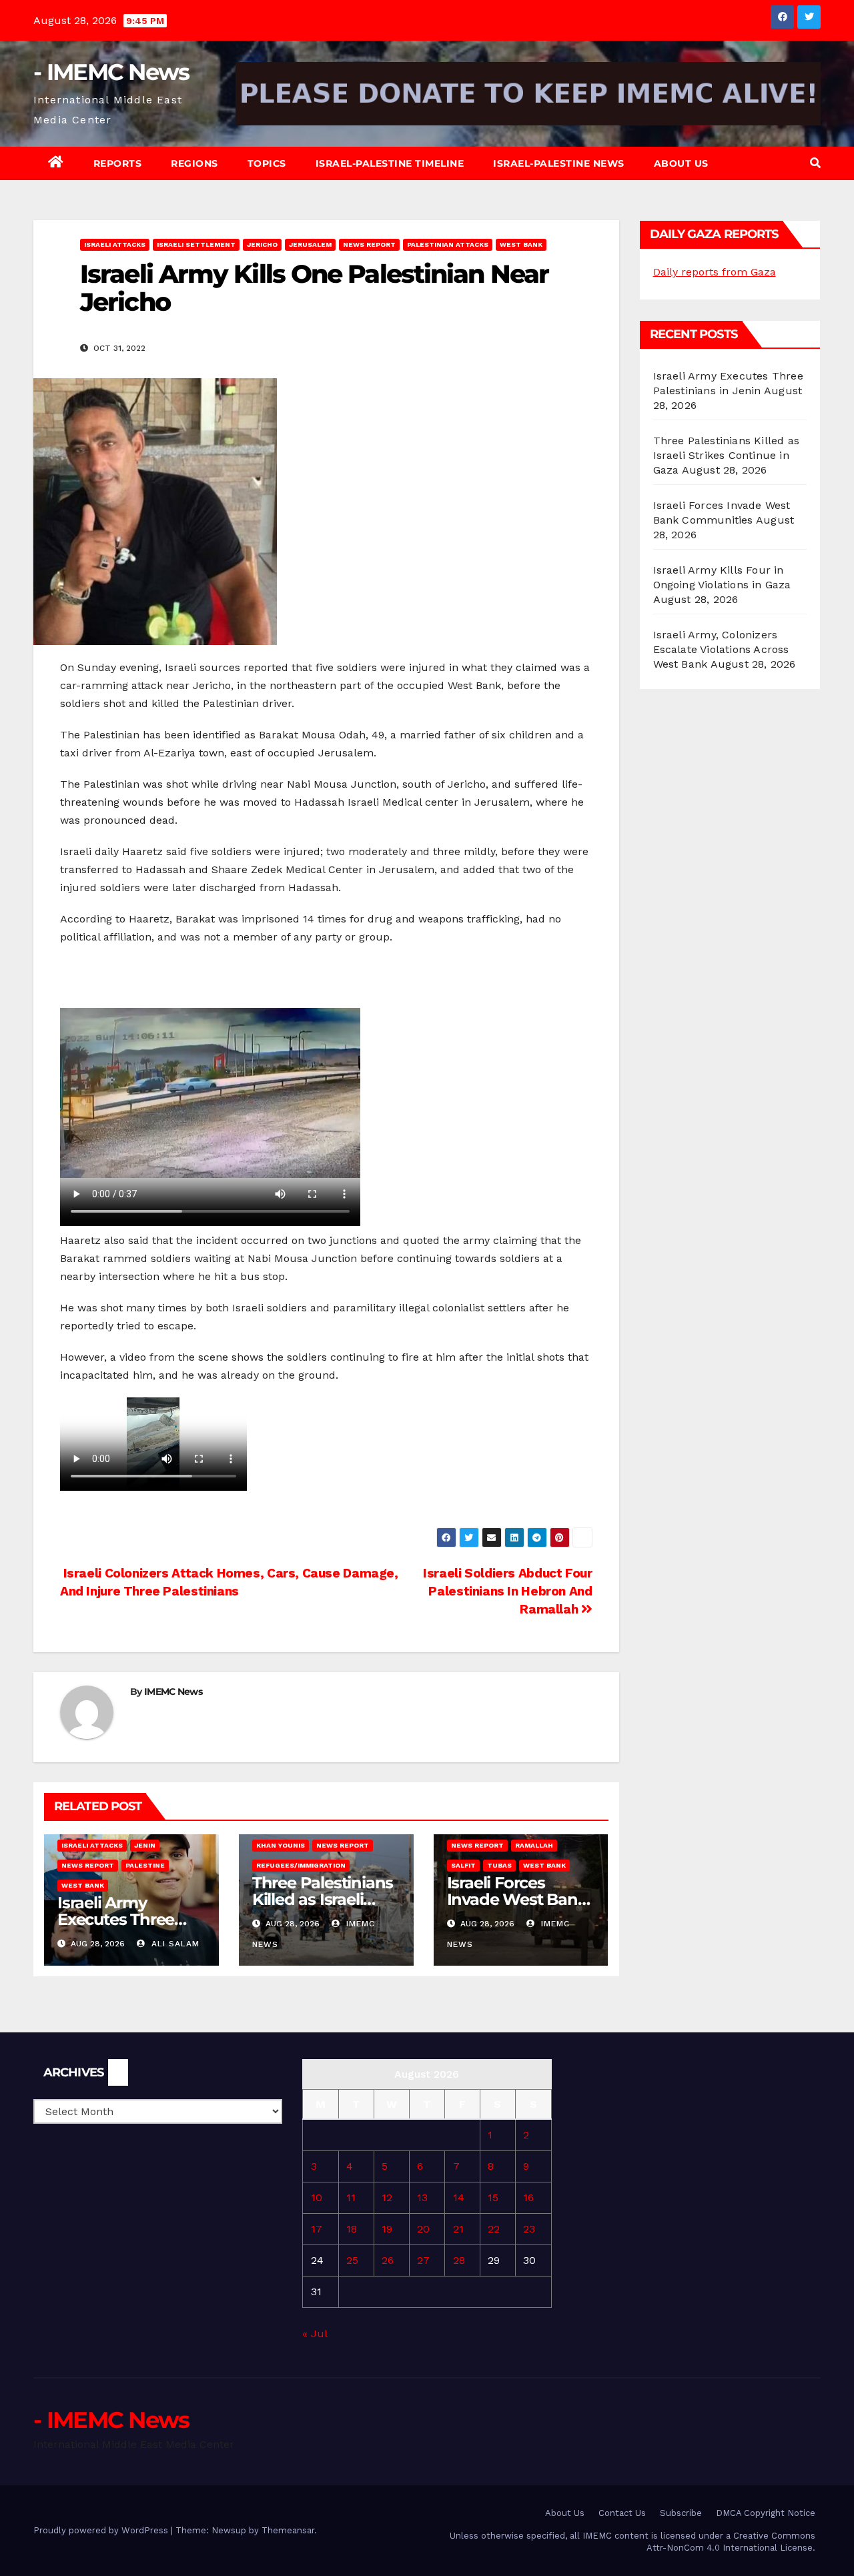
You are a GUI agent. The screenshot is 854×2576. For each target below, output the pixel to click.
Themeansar (288, 2530)
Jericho (262, 244)
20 (423, 2229)
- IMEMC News (111, 72)
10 (317, 2197)
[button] (815, 163)
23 (529, 2229)
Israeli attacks (115, 244)
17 (317, 2229)
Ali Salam (174, 1944)
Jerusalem (310, 244)
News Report (369, 244)
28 (459, 2260)
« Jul (315, 2334)
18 (352, 2229)
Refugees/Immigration (301, 1865)
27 (423, 2260)
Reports (118, 163)
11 (351, 2197)
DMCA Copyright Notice (766, 2513)
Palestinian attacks (448, 244)
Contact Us (622, 2513)
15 (493, 2197)
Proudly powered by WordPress (102, 2530)
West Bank (521, 244)
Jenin (145, 1845)
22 (494, 2229)
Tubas (499, 1865)
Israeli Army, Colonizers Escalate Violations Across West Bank (721, 649)
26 (388, 2260)
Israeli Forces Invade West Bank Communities (517, 1899)
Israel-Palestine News (559, 163)
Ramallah (534, 1845)
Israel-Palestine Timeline (390, 163)
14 (459, 2197)
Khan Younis (281, 1845)
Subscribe (681, 2513)
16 (528, 2197)
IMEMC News (173, 1692)
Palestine (145, 1865)
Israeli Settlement (196, 244)
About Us (681, 163)
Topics (267, 163)
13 (422, 2197)
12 (387, 2197)
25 (352, 2260)
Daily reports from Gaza (715, 272)
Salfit (463, 1865)
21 (458, 2229)
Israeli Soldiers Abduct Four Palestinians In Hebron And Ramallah (507, 1591)
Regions (194, 163)
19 (387, 2229)
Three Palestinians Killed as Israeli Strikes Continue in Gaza (727, 455)
